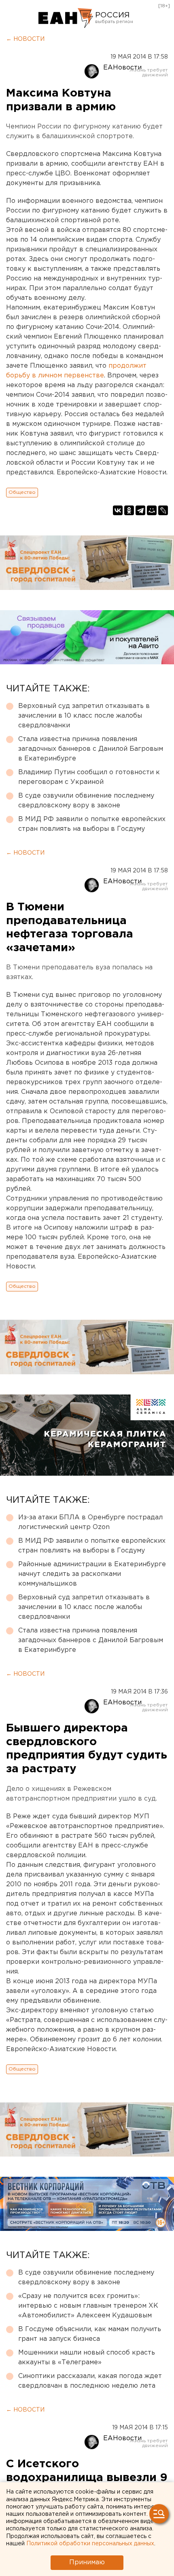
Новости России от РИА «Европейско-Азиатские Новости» (66, 18)
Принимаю (87, 2562)
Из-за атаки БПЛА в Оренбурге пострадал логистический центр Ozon (90, 1522)
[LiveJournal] (163, 510)
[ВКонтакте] (118, 510)
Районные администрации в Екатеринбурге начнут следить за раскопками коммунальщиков (92, 1574)
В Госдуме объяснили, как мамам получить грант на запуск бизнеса (90, 2334)
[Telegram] (140, 510)
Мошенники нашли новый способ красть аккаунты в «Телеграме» (87, 2358)
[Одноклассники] (129, 510)
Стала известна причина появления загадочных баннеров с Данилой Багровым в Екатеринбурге (91, 749)
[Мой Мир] (152, 510)
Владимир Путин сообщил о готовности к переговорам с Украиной (89, 777)
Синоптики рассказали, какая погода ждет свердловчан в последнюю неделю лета (90, 2381)
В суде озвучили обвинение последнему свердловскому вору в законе (86, 801)
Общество (22, 492)
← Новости (25, 39)
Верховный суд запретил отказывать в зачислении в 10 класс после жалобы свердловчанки (84, 716)
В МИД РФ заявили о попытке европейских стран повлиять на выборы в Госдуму (92, 824)
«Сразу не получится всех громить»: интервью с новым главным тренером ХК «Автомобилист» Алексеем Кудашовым (88, 2306)
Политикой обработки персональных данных (90, 2544)
